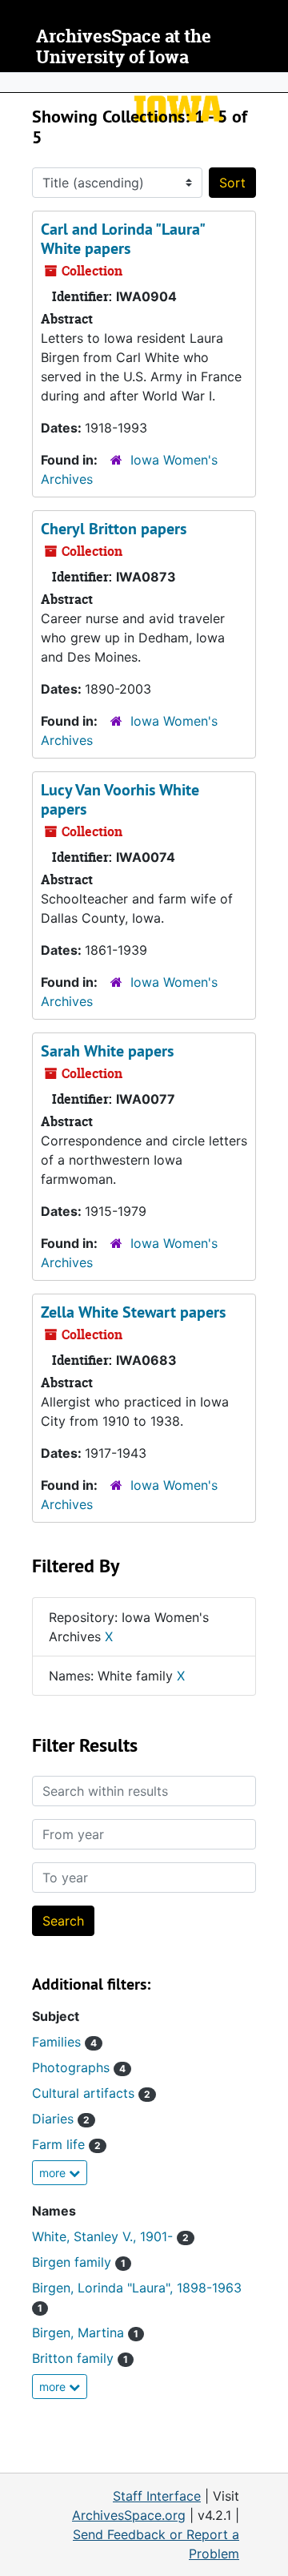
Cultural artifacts (91, 2093)
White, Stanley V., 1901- (110, 2236)
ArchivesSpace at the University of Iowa (124, 47)
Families (64, 2042)
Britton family (80, 2358)
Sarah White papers (107, 1051)
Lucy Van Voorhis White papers (120, 799)
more (54, 2173)
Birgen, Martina (85, 2332)
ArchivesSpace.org (129, 2515)
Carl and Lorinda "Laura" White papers (122, 239)
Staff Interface (157, 2496)
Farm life (66, 2144)
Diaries (61, 2119)
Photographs (79, 2067)
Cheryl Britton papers (114, 529)
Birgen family (79, 2262)
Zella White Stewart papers (133, 1312)
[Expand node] (272, 83)
